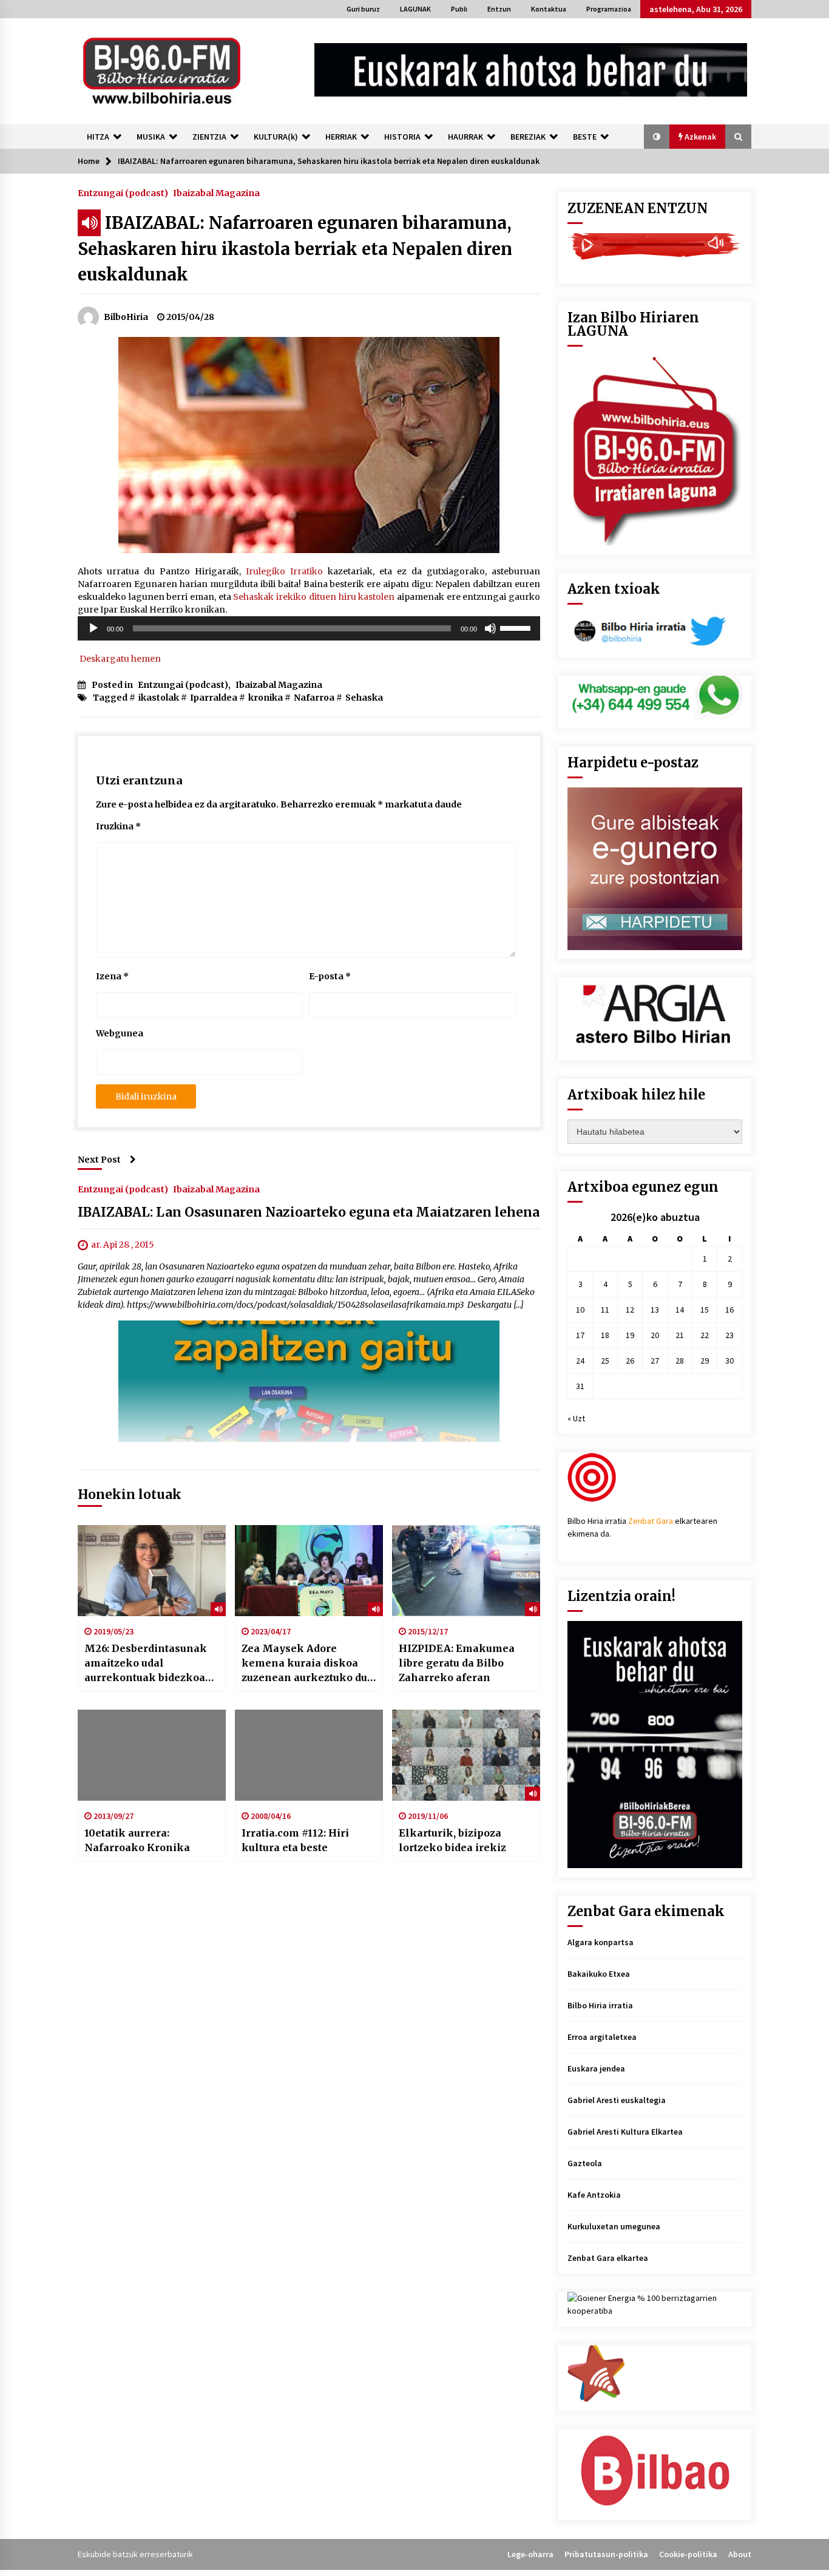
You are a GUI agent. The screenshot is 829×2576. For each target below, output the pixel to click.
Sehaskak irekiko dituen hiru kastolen (314, 597)
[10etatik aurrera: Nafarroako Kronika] (152, 1755)
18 (605, 1335)
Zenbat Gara (651, 1521)
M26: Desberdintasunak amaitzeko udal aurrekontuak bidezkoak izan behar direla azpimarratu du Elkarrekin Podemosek (148, 1664)
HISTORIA (402, 137)
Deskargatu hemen (119, 659)
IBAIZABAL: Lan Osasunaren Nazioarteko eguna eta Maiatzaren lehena (309, 1212)
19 (630, 1335)
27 (655, 1361)
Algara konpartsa (601, 1942)
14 (680, 1310)
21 (680, 1335)
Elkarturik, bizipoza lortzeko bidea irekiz (452, 1840)
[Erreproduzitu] (93, 628)
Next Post (99, 1160)
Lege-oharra (530, 2554)
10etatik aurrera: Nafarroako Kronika (137, 1840)
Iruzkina (118, 826)
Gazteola (585, 2163)
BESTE (585, 137)
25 (605, 1361)
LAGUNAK (415, 9)
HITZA (98, 137)
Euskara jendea (596, 2068)
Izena (112, 976)
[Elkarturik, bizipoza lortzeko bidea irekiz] (466, 1755)
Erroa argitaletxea (602, 2037)
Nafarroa (314, 698)
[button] (657, 137)
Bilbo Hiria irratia (600, 2005)
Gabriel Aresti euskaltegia (617, 2100)
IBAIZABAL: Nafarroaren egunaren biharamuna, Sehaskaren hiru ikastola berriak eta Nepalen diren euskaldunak (295, 249)
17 (580, 1335)
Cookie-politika (688, 2554)
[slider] (517, 627)
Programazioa (609, 9)
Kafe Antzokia (594, 2195)
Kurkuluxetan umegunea (614, 2226)
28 (680, 1361)
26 (630, 1361)
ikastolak (159, 698)
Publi (459, 9)
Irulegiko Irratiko (284, 571)
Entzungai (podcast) (123, 192)
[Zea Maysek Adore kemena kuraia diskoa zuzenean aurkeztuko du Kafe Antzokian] (309, 1571)
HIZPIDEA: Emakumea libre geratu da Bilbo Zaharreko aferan (457, 1663)
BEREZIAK (528, 137)
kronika (266, 698)
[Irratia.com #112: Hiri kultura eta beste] (309, 1755)
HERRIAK (341, 137)
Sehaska (364, 698)
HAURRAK (465, 137)
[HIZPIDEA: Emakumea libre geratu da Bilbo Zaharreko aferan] (466, 1571)
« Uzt (576, 1418)
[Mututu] (490, 628)
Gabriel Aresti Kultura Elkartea (625, 2132)
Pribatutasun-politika (606, 2554)
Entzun (499, 9)
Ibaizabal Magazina (216, 192)
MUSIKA (151, 137)
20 (655, 1335)
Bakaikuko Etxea (599, 1974)
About (740, 2554)
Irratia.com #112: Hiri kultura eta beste (295, 1840)
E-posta (330, 976)
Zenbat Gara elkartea (608, 2258)
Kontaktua (549, 9)
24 (580, 1361)
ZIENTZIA (209, 137)
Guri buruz (363, 9)
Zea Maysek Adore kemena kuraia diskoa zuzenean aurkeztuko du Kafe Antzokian (304, 1664)
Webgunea (120, 1033)
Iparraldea (214, 698)
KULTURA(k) (276, 137)
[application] (309, 628)
